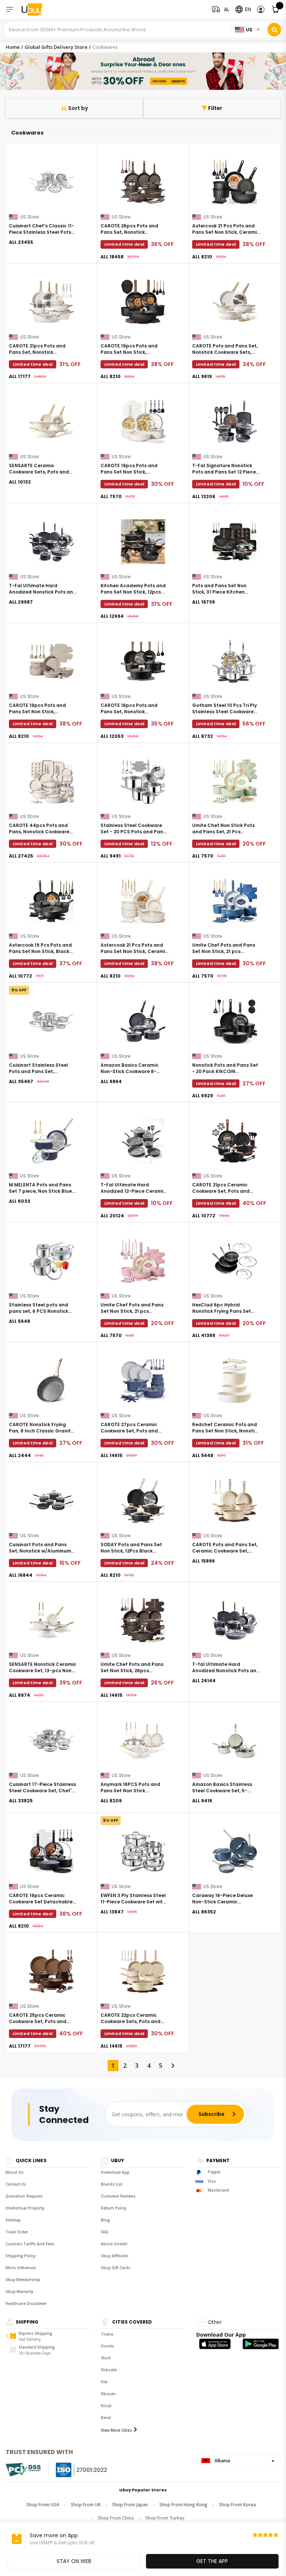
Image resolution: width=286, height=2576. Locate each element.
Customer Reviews (118, 2196)
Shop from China (116, 2518)
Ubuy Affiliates (115, 2256)
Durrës (107, 2346)
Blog (105, 2220)
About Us (15, 2172)
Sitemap (13, 2220)
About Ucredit (114, 2244)
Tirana (107, 2334)
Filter (215, 108)
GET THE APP (212, 2561)
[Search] (274, 30)
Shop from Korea (237, 2505)
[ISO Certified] (74, 2470)
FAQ (105, 2232)
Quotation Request (24, 2196)
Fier (104, 2382)
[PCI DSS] (23, 2470)
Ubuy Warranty (19, 2292)
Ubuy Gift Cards (116, 2268)
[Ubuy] (36, 10)
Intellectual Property (25, 2208)
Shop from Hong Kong (183, 2505)
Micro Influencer (21, 2268)
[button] (261, 10)
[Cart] (276, 10)
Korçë (106, 2406)
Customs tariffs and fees (30, 2244)
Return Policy (114, 2208)
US (249, 30)
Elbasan (108, 2394)
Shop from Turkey (165, 2518)
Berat (106, 2418)
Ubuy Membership (23, 2280)
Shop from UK (86, 2505)
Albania (222, 2461)
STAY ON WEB (74, 2561)
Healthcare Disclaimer (26, 2303)
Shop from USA (43, 2505)
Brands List (112, 2184)
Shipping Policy (20, 2256)
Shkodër (109, 2370)
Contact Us (16, 2184)
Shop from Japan (130, 2505)
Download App (115, 2172)
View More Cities (116, 2430)
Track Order (17, 2232)
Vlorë (106, 2358)
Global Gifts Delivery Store (56, 47)
